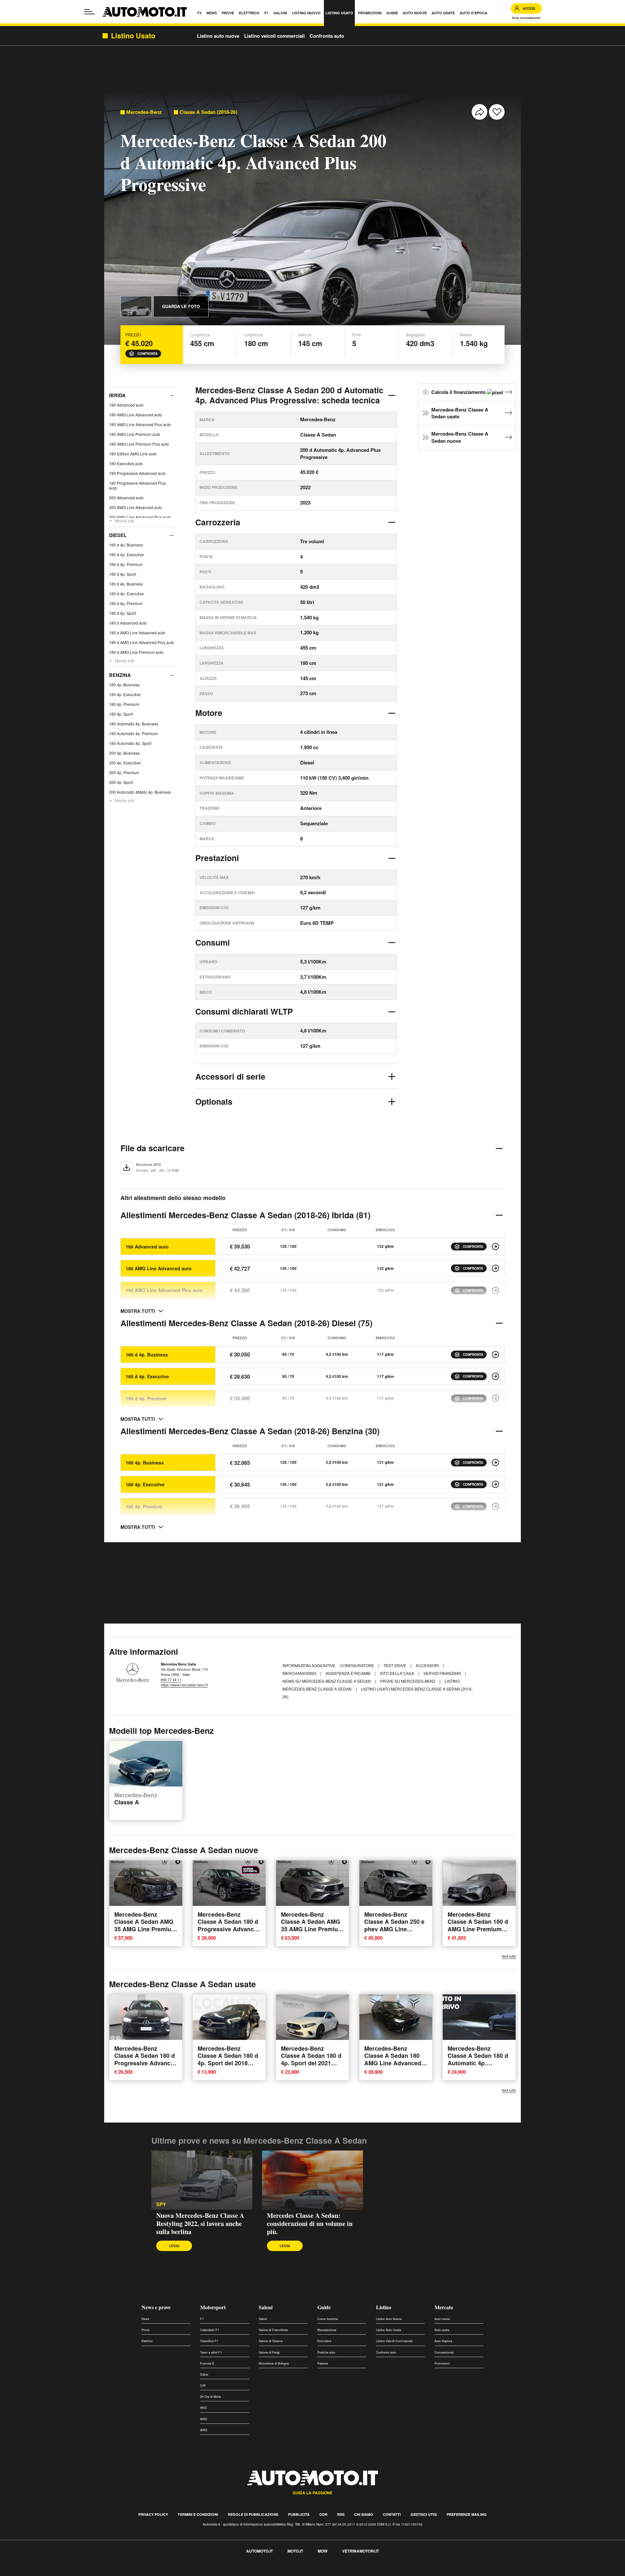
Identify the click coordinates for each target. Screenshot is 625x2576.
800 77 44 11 (171, 1679)
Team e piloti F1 (211, 2352)
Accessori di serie (230, 1076)
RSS (341, 2514)
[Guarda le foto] (136, 306)
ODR (323, 2514)
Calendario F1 (210, 2330)
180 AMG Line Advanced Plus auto (140, 424)
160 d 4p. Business (126, 545)
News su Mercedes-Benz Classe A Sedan (327, 1681)
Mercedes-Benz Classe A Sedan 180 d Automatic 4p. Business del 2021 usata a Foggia (478, 2063)
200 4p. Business (124, 753)
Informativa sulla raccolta (29, 2572)
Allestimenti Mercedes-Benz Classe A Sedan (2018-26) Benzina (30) (250, 1431)
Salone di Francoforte (273, 2330)
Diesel (118, 535)
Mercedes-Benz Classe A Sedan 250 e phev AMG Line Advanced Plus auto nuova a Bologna (394, 1929)
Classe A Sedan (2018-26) (208, 112)
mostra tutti (138, 1311)
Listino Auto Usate (389, 2330)
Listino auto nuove (218, 36)
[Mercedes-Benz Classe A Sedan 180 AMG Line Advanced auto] (495, 1268)
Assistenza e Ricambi (348, 1673)
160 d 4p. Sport (123, 574)
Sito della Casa (397, 1673)
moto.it (295, 2551)
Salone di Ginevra (271, 2341)
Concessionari (444, 2352)
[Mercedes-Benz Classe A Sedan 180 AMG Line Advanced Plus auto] (495, 1290)
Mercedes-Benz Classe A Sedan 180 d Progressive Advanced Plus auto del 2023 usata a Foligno (146, 2063)
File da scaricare (153, 1148)
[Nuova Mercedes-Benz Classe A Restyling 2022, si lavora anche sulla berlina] (202, 2180)
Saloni (266, 2307)
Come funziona (328, 2319)
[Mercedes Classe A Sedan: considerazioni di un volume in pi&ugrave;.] (312, 2180)
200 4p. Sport (121, 782)
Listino (384, 2307)
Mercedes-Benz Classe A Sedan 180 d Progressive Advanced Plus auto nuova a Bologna (229, 1929)
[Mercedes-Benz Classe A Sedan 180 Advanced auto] (495, 1247)
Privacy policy (153, 2514)
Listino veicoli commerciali (274, 36)
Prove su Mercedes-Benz (408, 1681)
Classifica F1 (209, 2341)
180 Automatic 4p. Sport (130, 743)
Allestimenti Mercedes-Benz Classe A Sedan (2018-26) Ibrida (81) (245, 1215)
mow (323, 2551)
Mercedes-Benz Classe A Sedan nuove (460, 437)
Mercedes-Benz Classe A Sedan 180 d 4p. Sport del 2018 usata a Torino (228, 2059)
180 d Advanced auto (128, 623)
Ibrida (117, 395)
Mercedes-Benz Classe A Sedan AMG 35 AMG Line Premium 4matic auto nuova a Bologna (145, 1929)
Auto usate (442, 2330)
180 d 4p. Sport (123, 613)
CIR (203, 2386)
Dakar (204, 2374)
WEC (204, 2408)
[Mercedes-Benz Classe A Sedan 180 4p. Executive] (495, 1484)
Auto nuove (442, 2319)
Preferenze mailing (467, 2514)
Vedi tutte (509, 1956)
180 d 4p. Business (126, 584)
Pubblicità (299, 2514)
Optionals (214, 1101)
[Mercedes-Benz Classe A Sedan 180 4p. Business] (495, 1463)
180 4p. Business (124, 685)
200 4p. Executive (125, 763)
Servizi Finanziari (443, 1673)
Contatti (392, 2514)
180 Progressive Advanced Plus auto (137, 485)
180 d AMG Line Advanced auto (137, 633)
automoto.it (259, 2551)
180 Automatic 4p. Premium (133, 733)
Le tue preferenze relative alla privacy (102, 2572)
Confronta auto (327, 36)
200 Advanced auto (126, 498)
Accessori (428, 1665)
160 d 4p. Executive (126, 554)
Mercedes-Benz (144, 112)
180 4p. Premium (124, 704)
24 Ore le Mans (211, 2397)
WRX (204, 2430)
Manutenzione (327, 2330)
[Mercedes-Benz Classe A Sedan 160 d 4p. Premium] (495, 1398)
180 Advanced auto (126, 405)
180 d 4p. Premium (126, 603)
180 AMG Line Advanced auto (136, 415)
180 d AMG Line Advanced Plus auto (142, 642)
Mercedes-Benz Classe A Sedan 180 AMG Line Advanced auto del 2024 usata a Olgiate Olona (394, 2063)
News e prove (156, 2307)
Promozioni (442, 2363)
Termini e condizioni (198, 2514)
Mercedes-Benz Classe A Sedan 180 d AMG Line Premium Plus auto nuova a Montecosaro (478, 1929)
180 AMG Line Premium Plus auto (139, 444)
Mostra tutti (125, 521)
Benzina (120, 675)
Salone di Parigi (269, 2352)
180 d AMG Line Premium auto (136, 652)
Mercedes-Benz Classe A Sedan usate (460, 413)
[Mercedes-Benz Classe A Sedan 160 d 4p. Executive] (495, 1376)
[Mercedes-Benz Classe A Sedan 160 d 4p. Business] (495, 1355)
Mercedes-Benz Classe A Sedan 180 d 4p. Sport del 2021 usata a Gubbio (311, 2059)
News (146, 2319)
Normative (324, 2341)
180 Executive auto (126, 463)
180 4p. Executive (125, 694)
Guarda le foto (181, 306)
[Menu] (90, 12)
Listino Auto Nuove (389, 2319)
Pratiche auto (326, 2352)
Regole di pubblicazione (253, 2514)
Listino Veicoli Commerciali (394, 2341)
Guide (324, 2307)
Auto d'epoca (443, 2341)
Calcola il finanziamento (459, 392)
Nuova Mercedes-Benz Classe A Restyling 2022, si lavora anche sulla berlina (200, 2224)
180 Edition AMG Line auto (133, 454)
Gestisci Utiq (424, 2514)
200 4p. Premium (124, 772)
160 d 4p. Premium (126, 564)
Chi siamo (364, 2514)
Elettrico (147, 2341)
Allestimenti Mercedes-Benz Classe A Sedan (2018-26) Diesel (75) (246, 1323)
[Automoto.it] (145, 12)
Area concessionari (526, 18)
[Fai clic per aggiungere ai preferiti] (497, 112)
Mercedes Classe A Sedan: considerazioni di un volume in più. (310, 2224)
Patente (323, 2363)
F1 (202, 2319)
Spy (161, 2204)
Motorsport (213, 2307)
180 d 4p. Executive (126, 593)
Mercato (444, 2307)
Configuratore (358, 1665)
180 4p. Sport (121, 714)
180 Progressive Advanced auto (137, 473)
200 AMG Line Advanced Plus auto (140, 517)
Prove (146, 2330)
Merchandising (300, 1673)
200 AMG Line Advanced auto (136, 507)
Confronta (147, 354)
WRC (204, 2419)
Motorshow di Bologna (274, 2363)
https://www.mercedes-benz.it (184, 1685)
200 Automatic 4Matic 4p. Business (140, 792)
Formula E (207, 2363)
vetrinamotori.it (361, 2551)
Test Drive (395, 1665)
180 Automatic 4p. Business (134, 724)
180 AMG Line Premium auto (135, 434)
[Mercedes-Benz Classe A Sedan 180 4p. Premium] (495, 1506)
